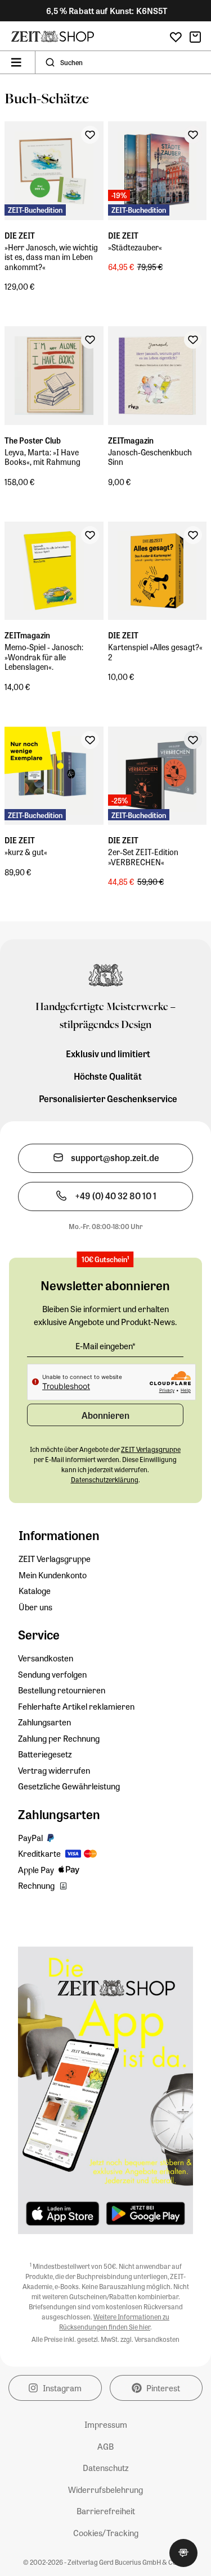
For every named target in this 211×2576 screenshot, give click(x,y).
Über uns (35, 1607)
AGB (105, 2446)
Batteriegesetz (45, 1754)
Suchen (71, 62)
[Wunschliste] (176, 37)
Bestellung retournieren (62, 1690)
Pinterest (163, 2388)
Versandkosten (46, 1658)
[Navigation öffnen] (16, 62)
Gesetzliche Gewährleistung (69, 1786)
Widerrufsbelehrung (105, 2490)
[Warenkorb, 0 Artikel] (195, 37)
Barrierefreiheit (106, 2511)
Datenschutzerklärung (105, 1479)
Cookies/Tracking (106, 2533)
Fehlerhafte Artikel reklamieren (76, 1706)
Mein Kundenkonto (53, 1575)
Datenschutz (106, 2468)
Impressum (106, 2424)
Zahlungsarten (44, 1722)
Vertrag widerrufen (54, 1770)
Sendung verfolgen (52, 1674)
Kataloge (35, 1591)
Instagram (62, 2388)
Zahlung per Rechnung (59, 1738)
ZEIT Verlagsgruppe (55, 1559)
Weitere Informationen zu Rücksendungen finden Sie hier (114, 2322)
